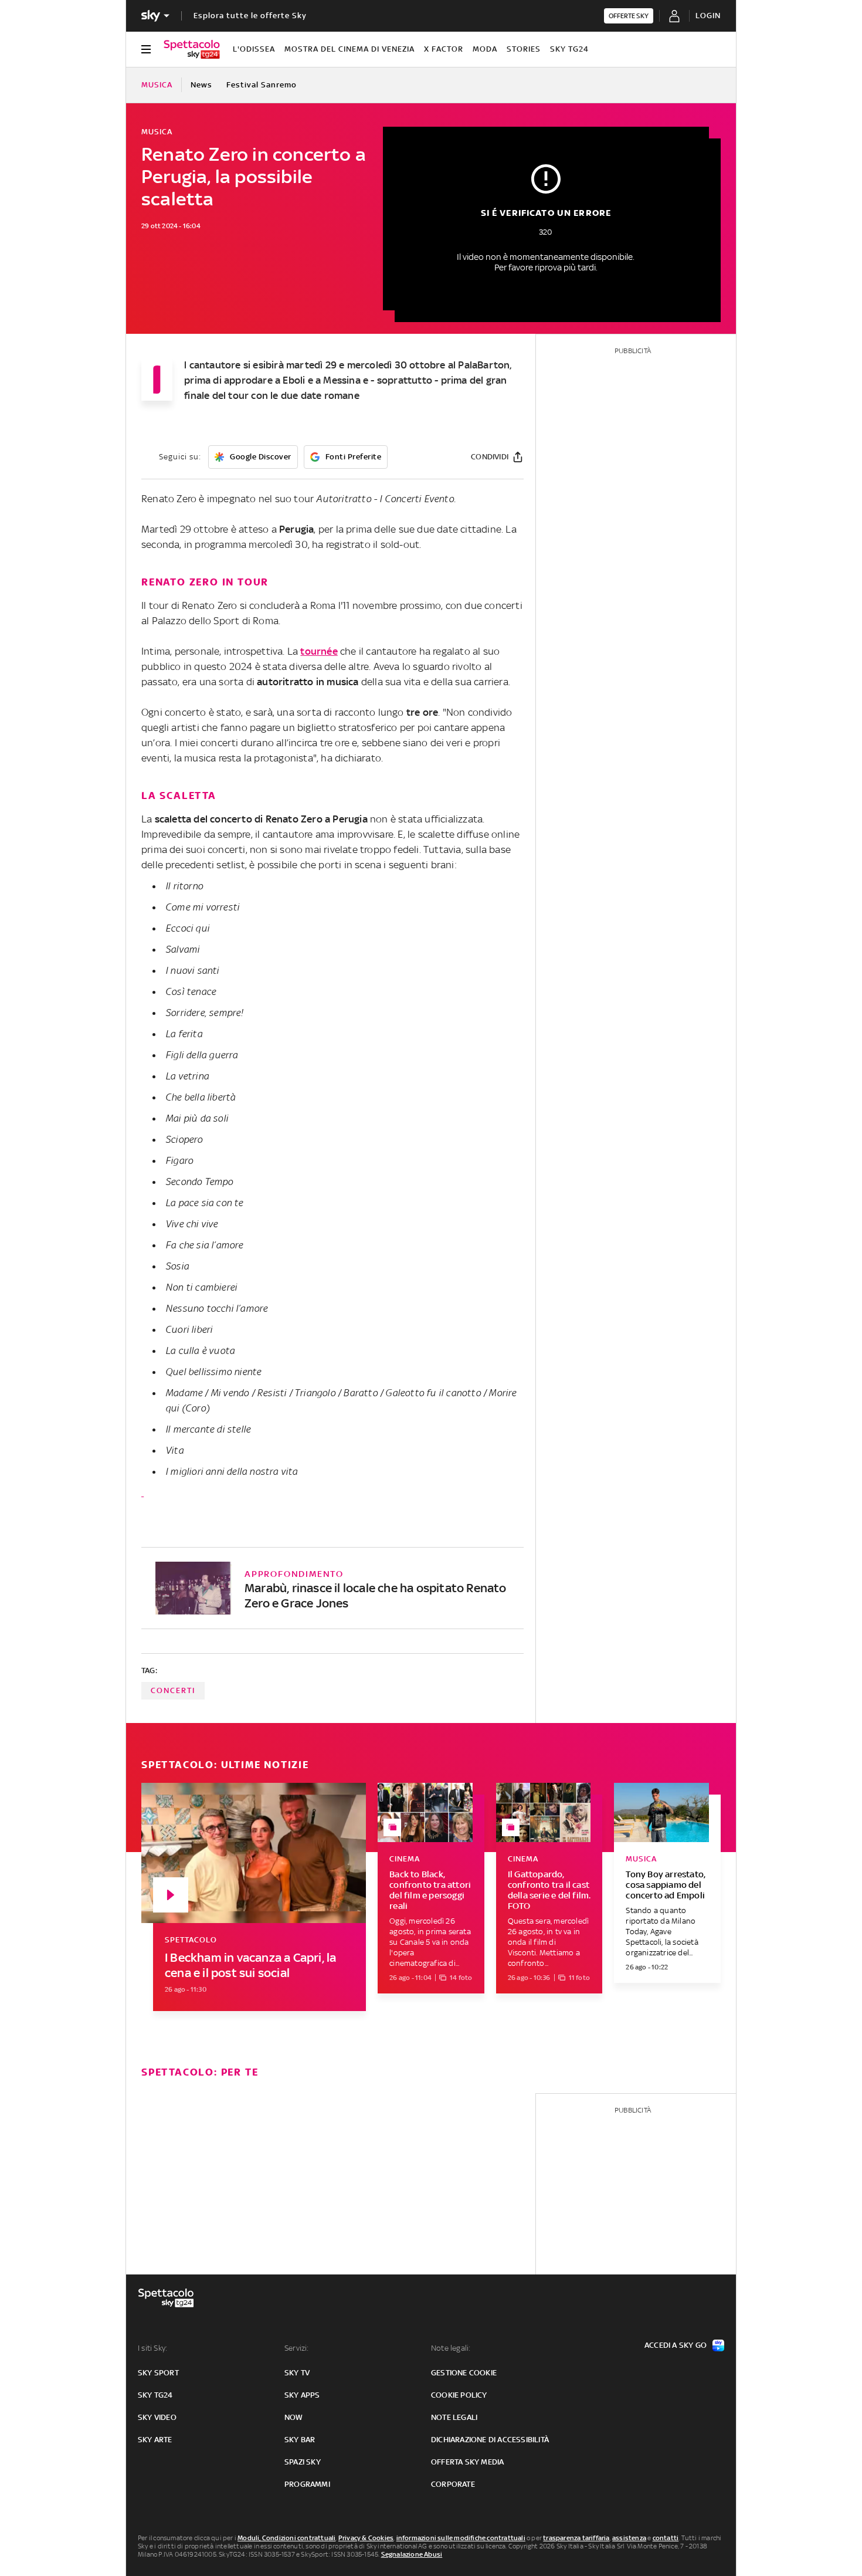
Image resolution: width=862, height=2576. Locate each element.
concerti (173, 1690)
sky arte (155, 2440)
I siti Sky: (152, 2348)
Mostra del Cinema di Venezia (349, 49)
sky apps (302, 2395)
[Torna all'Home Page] (192, 49)
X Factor (444, 49)
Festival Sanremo (262, 85)
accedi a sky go (676, 2345)
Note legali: (451, 2348)
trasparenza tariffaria (576, 2538)
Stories (524, 49)
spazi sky (303, 2462)
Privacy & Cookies (366, 2538)
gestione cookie (464, 2373)
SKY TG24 (569, 49)
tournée (319, 651)
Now (294, 2417)
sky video (157, 2417)
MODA (485, 49)
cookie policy (459, 2395)
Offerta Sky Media (467, 2462)
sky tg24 (155, 2395)
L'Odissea (254, 49)
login (708, 16)
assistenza (629, 2538)
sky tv (297, 2373)
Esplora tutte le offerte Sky (250, 16)
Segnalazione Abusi (412, 2554)
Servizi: (297, 2348)
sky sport (158, 2373)
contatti (666, 2538)
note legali (454, 2417)
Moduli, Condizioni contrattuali (286, 2538)
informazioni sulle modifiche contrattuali (461, 2538)
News (201, 85)
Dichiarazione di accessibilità (490, 2440)
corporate (453, 2484)
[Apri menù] (146, 49)
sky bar (300, 2440)
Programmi (307, 2484)
